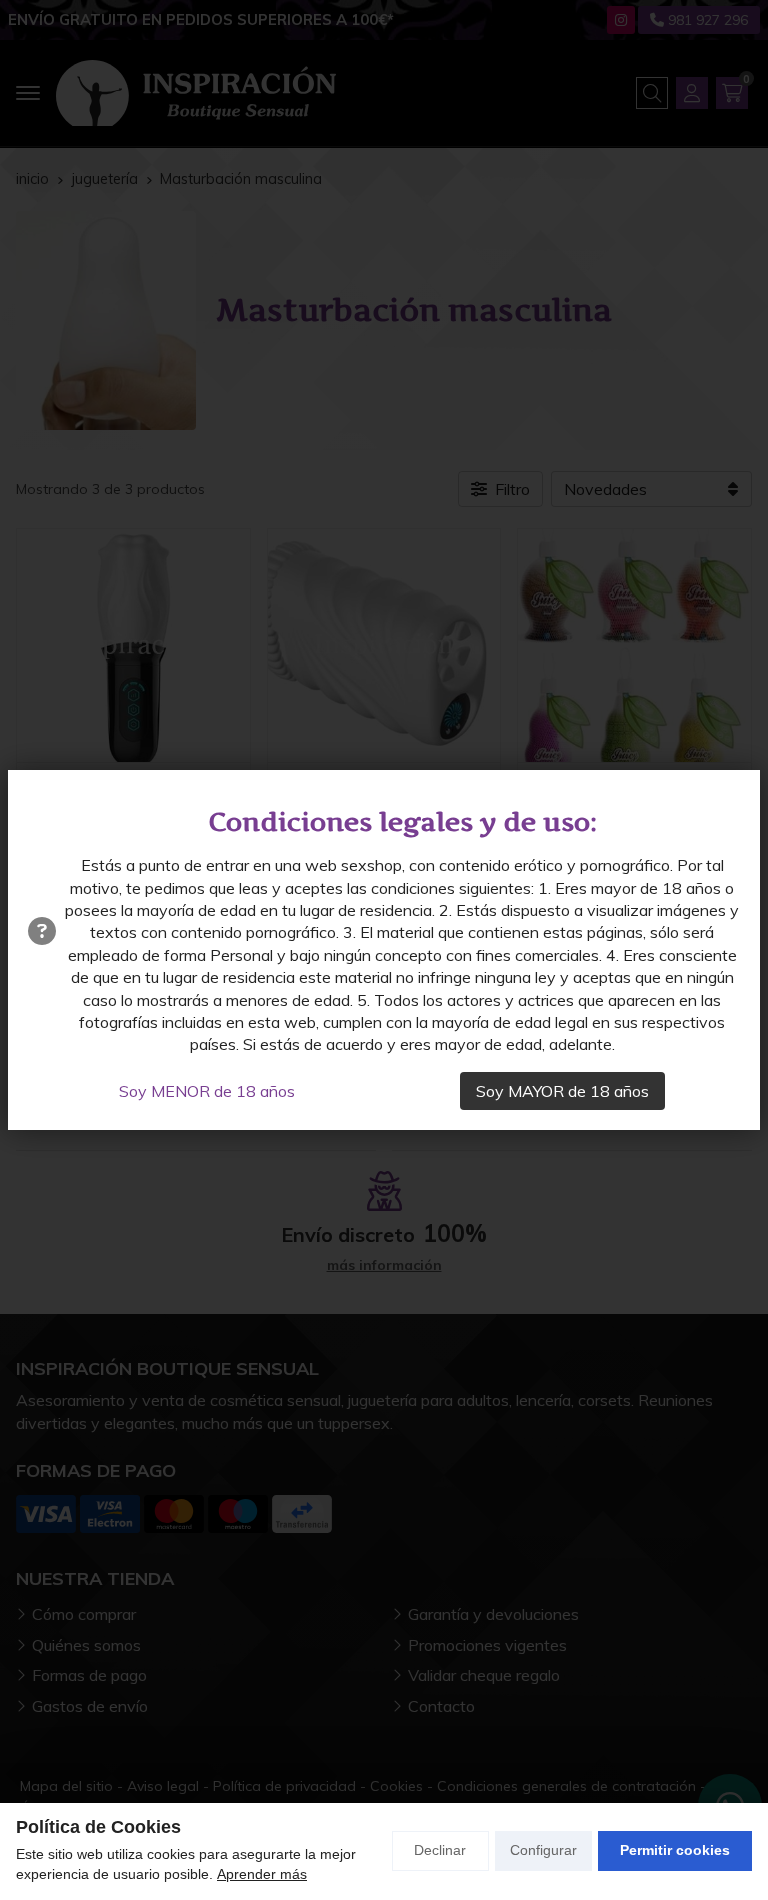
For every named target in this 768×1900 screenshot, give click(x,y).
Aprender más (262, 1874)
